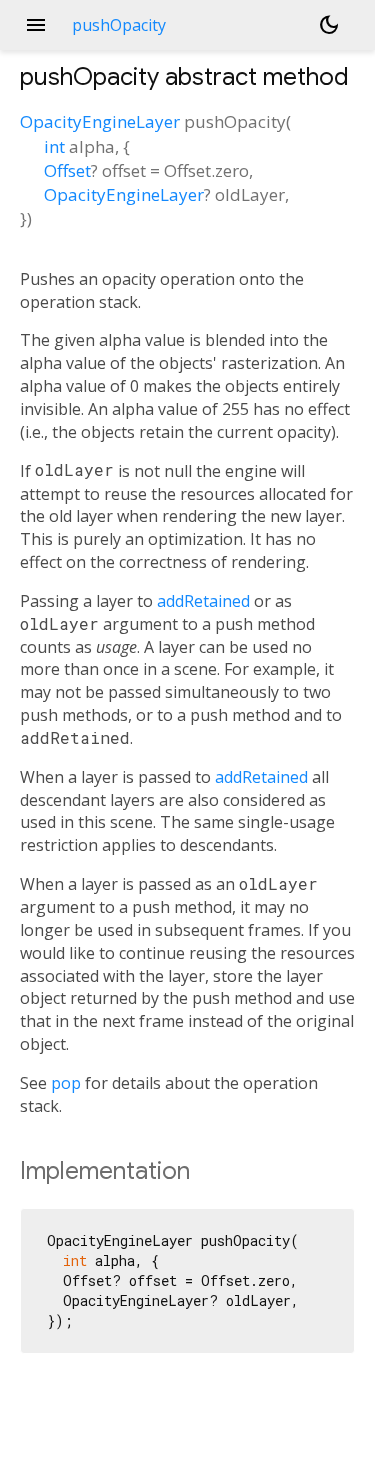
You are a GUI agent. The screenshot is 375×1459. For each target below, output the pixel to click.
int (54, 146)
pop (66, 1083)
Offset (67, 170)
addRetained (203, 601)
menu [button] (36, 25)
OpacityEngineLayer (100, 121)
